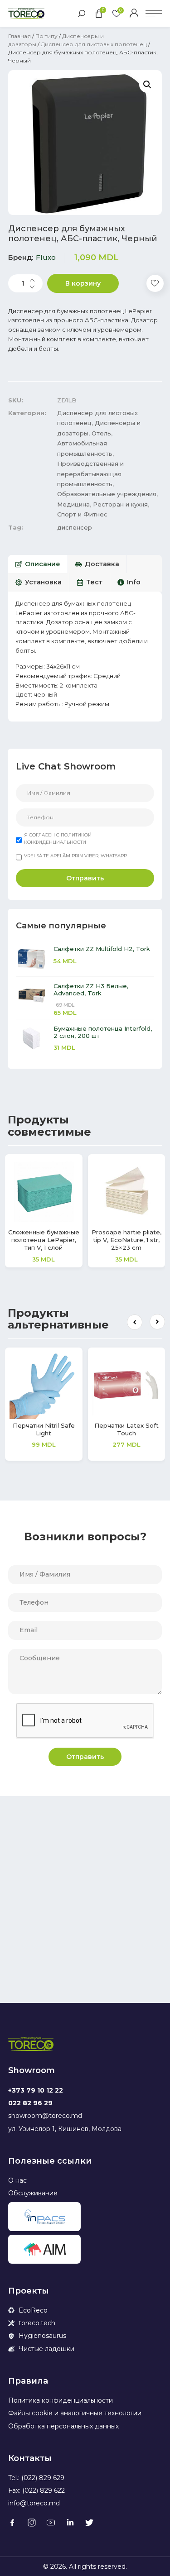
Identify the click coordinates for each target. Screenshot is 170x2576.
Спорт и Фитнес (82, 514)
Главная (19, 36)
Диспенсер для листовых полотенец (94, 44)
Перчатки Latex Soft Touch (126, 1429)
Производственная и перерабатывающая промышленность (90, 474)
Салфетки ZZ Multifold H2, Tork (102, 949)
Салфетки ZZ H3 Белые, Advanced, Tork (91, 989)
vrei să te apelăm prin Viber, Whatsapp (75, 856)
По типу (46, 36)
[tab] (38, 564)
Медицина (73, 504)
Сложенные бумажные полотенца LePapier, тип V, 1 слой (44, 1240)
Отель (101, 433)
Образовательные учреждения (107, 494)
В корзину (83, 283)
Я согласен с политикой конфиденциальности (58, 839)
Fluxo (46, 257)
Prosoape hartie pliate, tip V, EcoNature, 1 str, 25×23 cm (126, 1240)
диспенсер (75, 527)
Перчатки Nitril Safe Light (44, 1429)
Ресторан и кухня (120, 504)
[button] (135, 1322)
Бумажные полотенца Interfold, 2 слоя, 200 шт (103, 1032)
